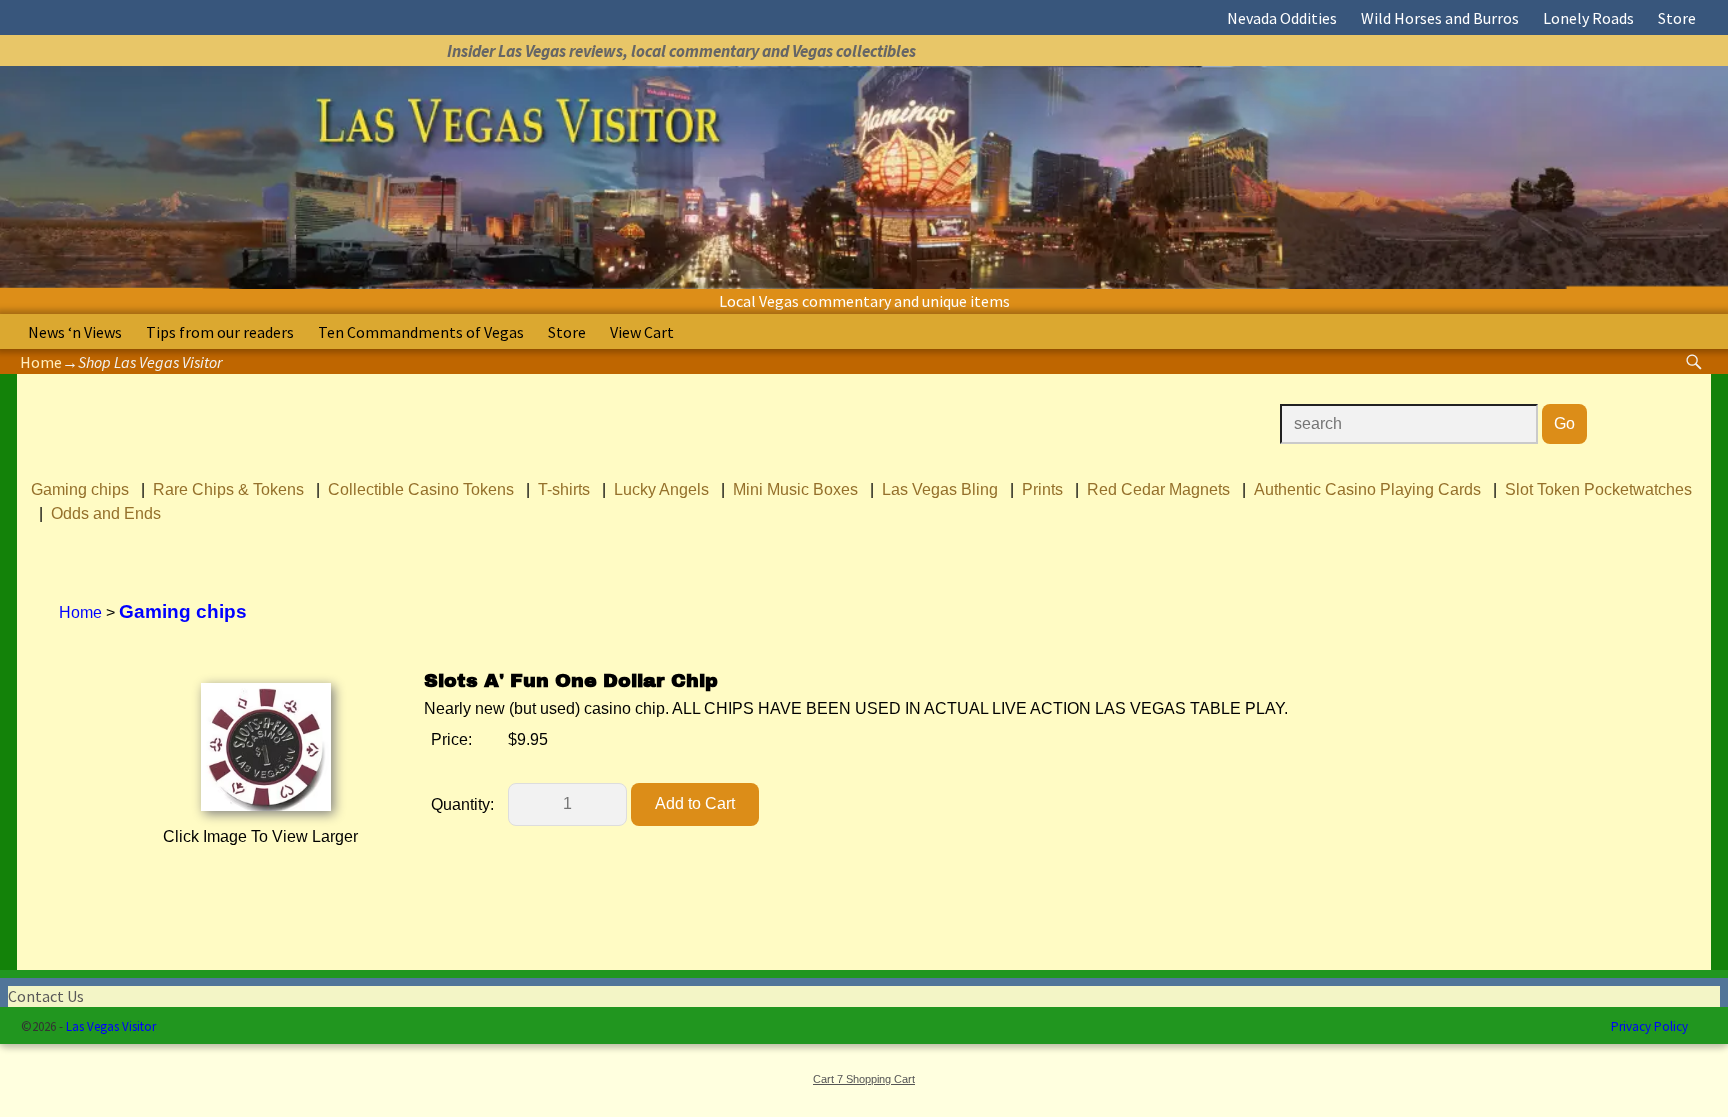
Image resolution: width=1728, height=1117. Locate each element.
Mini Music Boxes (795, 489)
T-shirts (564, 489)
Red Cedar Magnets (1158, 489)
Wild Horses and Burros (1440, 18)
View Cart (642, 332)
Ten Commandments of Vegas (421, 332)
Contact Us (46, 996)
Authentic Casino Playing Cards (1367, 489)
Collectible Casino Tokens (421, 489)
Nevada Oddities (1282, 18)
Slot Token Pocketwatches (1598, 489)
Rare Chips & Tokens (228, 489)
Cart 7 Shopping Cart (864, 1079)
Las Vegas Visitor (111, 1026)
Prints (1042, 489)
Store (1677, 18)
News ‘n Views (75, 332)
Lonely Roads (1588, 18)
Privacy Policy (1649, 1026)
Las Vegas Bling (940, 489)
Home (41, 362)
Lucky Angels (661, 489)
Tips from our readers (220, 332)
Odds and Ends (106, 513)
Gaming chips (80, 489)
